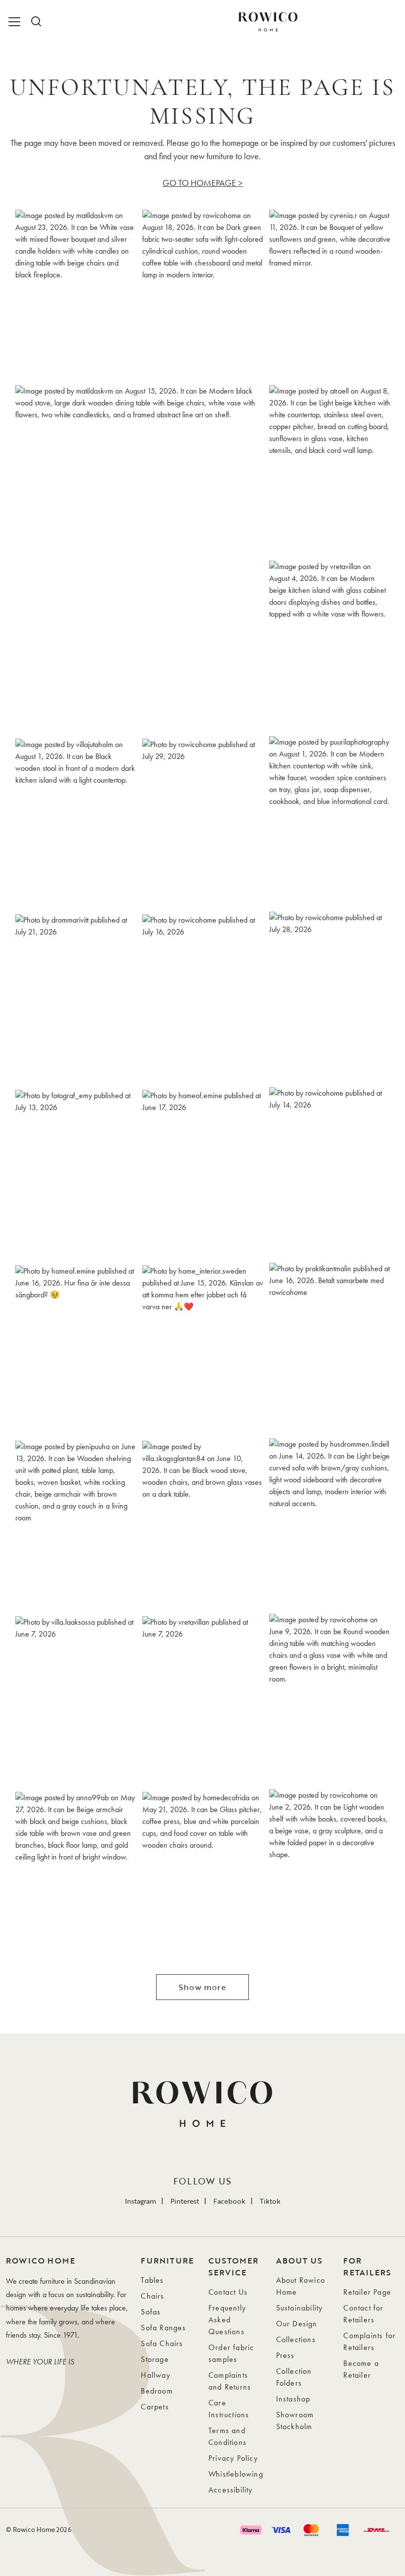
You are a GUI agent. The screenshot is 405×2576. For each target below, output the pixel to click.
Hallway (155, 2375)
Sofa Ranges (163, 2328)
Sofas (151, 2312)
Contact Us (228, 2292)
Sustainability (300, 2308)
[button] (76, 294)
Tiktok (270, 2201)
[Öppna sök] (36, 22)
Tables (152, 2280)
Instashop (293, 2399)
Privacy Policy (233, 2458)
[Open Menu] (16, 22)
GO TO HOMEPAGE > (202, 183)
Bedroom (157, 2391)
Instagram (141, 2201)
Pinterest (185, 2201)
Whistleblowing (236, 2474)
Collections (296, 2339)
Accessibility (231, 2490)
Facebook (229, 2201)
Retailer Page (367, 2292)
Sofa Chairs (162, 2343)
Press (285, 2355)
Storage (155, 2359)
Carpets (155, 2407)
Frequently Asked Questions (227, 2320)
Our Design (297, 2324)
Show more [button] (202, 1987)
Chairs (152, 2296)
